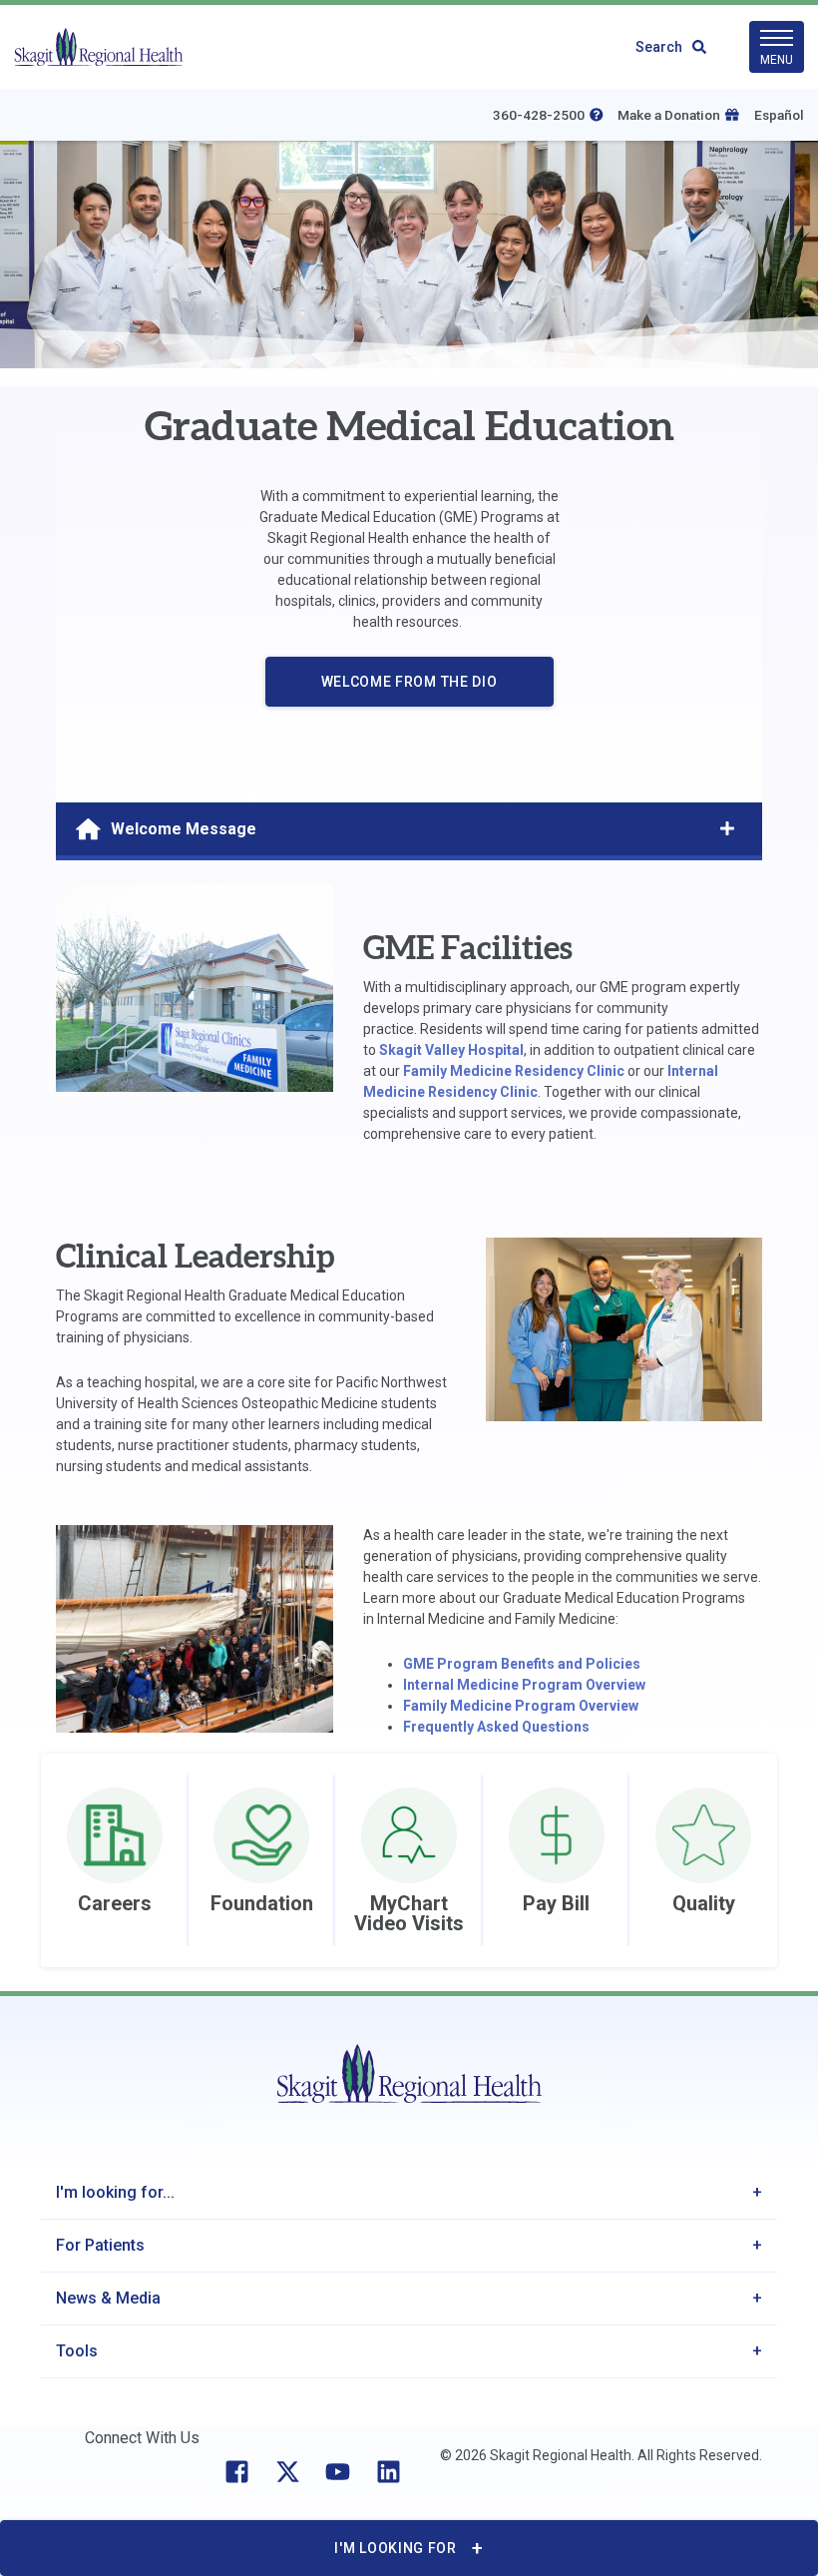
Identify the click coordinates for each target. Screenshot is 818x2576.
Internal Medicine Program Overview (524, 1685)
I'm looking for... (115, 2192)
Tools (77, 2351)
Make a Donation (669, 115)
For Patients (100, 2245)
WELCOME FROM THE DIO (409, 682)
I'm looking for (396, 2548)
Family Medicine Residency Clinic (514, 1071)
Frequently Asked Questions (496, 1727)
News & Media (108, 2298)
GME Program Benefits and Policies (522, 1664)
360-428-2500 (539, 115)
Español (779, 115)
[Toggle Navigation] (727, 829)
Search (659, 47)
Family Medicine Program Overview (521, 1706)
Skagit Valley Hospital (451, 1050)
